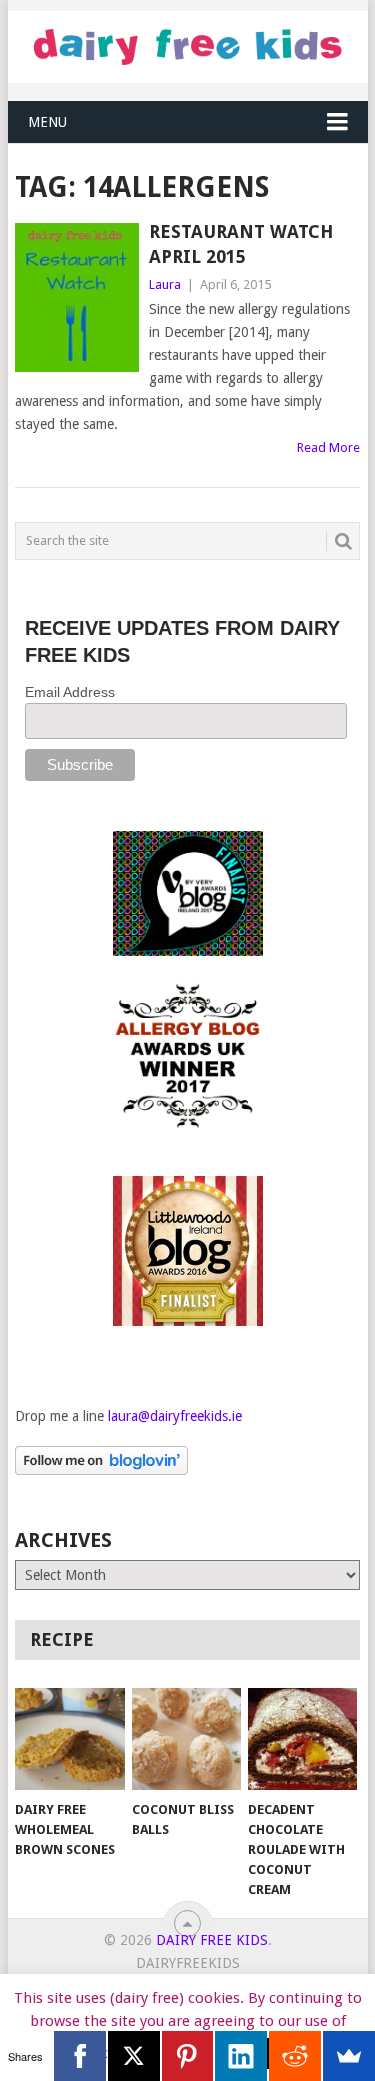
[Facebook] (80, 2056)
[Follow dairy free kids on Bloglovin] (101, 1470)
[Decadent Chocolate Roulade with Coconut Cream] (302, 1739)
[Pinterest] (188, 2056)
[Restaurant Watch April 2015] (77, 297)
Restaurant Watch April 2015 (241, 244)
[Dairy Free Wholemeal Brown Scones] (69, 1739)
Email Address (70, 692)
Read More (328, 447)
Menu (47, 122)
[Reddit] (295, 2056)
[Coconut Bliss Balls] (186, 1739)
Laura (165, 284)
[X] (134, 2056)
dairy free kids (212, 1940)
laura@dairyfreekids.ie (175, 1416)
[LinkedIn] (241, 2056)
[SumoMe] (349, 2056)
